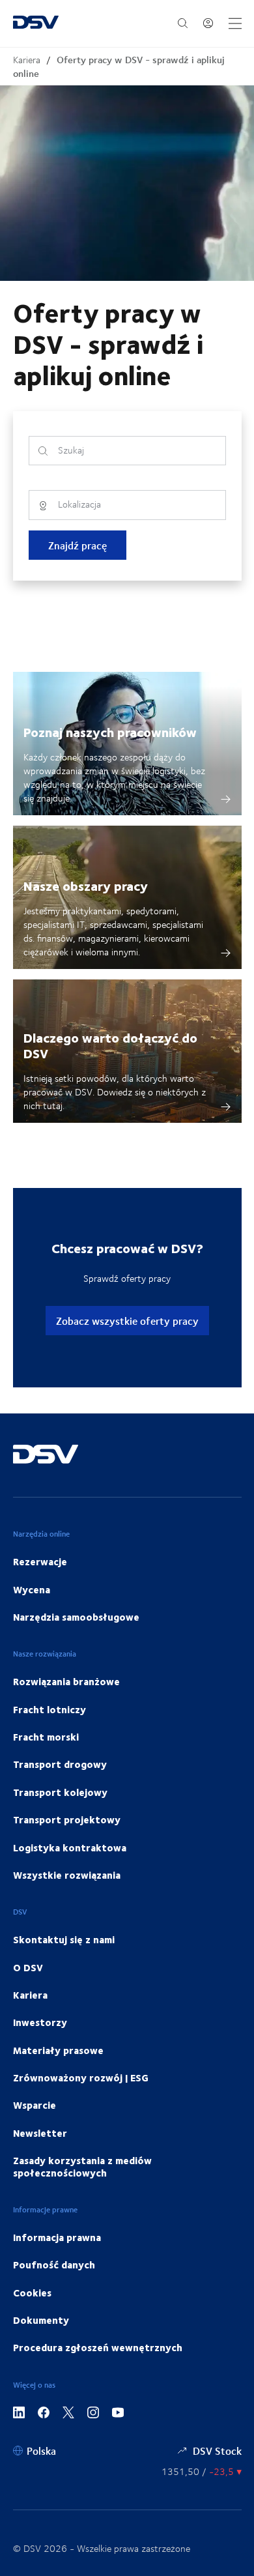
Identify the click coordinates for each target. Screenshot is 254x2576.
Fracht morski (46, 1737)
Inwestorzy (40, 2022)
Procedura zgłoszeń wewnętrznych (98, 2347)
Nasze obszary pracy (86, 885)
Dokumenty (41, 2320)
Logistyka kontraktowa (70, 1847)
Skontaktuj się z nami (64, 1939)
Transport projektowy (67, 1819)
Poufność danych (54, 2265)
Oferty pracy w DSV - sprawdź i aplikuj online (119, 66)
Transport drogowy (60, 1764)
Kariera (27, 60)
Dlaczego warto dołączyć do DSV (110, 1045)
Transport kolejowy (60, 1792)
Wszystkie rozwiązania (67, 1875)
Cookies (32, 2293)
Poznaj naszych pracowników (110, 731)
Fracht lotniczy (49, 1709)
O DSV (28, 1967)
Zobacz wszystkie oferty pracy (127, 1321)
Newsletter (40, 2133)
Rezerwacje (40, 1561)
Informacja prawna (57, 2237)
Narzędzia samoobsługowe (76, 1617)
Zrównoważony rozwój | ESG (81, 2077)
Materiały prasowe (58, 2050)
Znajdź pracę (78, 545)
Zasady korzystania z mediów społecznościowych (82, 2166)
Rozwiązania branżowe (66, 1681)
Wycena (32, 1589)
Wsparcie (35, 2105)
